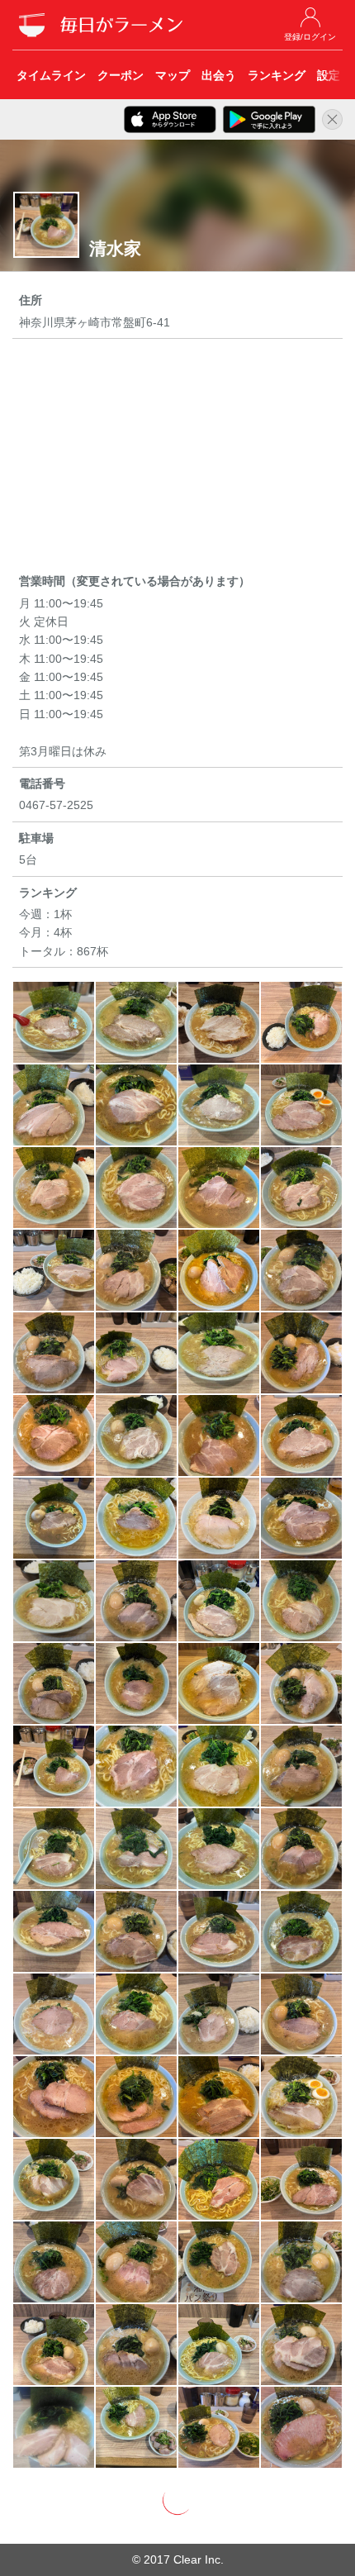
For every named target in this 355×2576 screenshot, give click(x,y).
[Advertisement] (177, 459)
